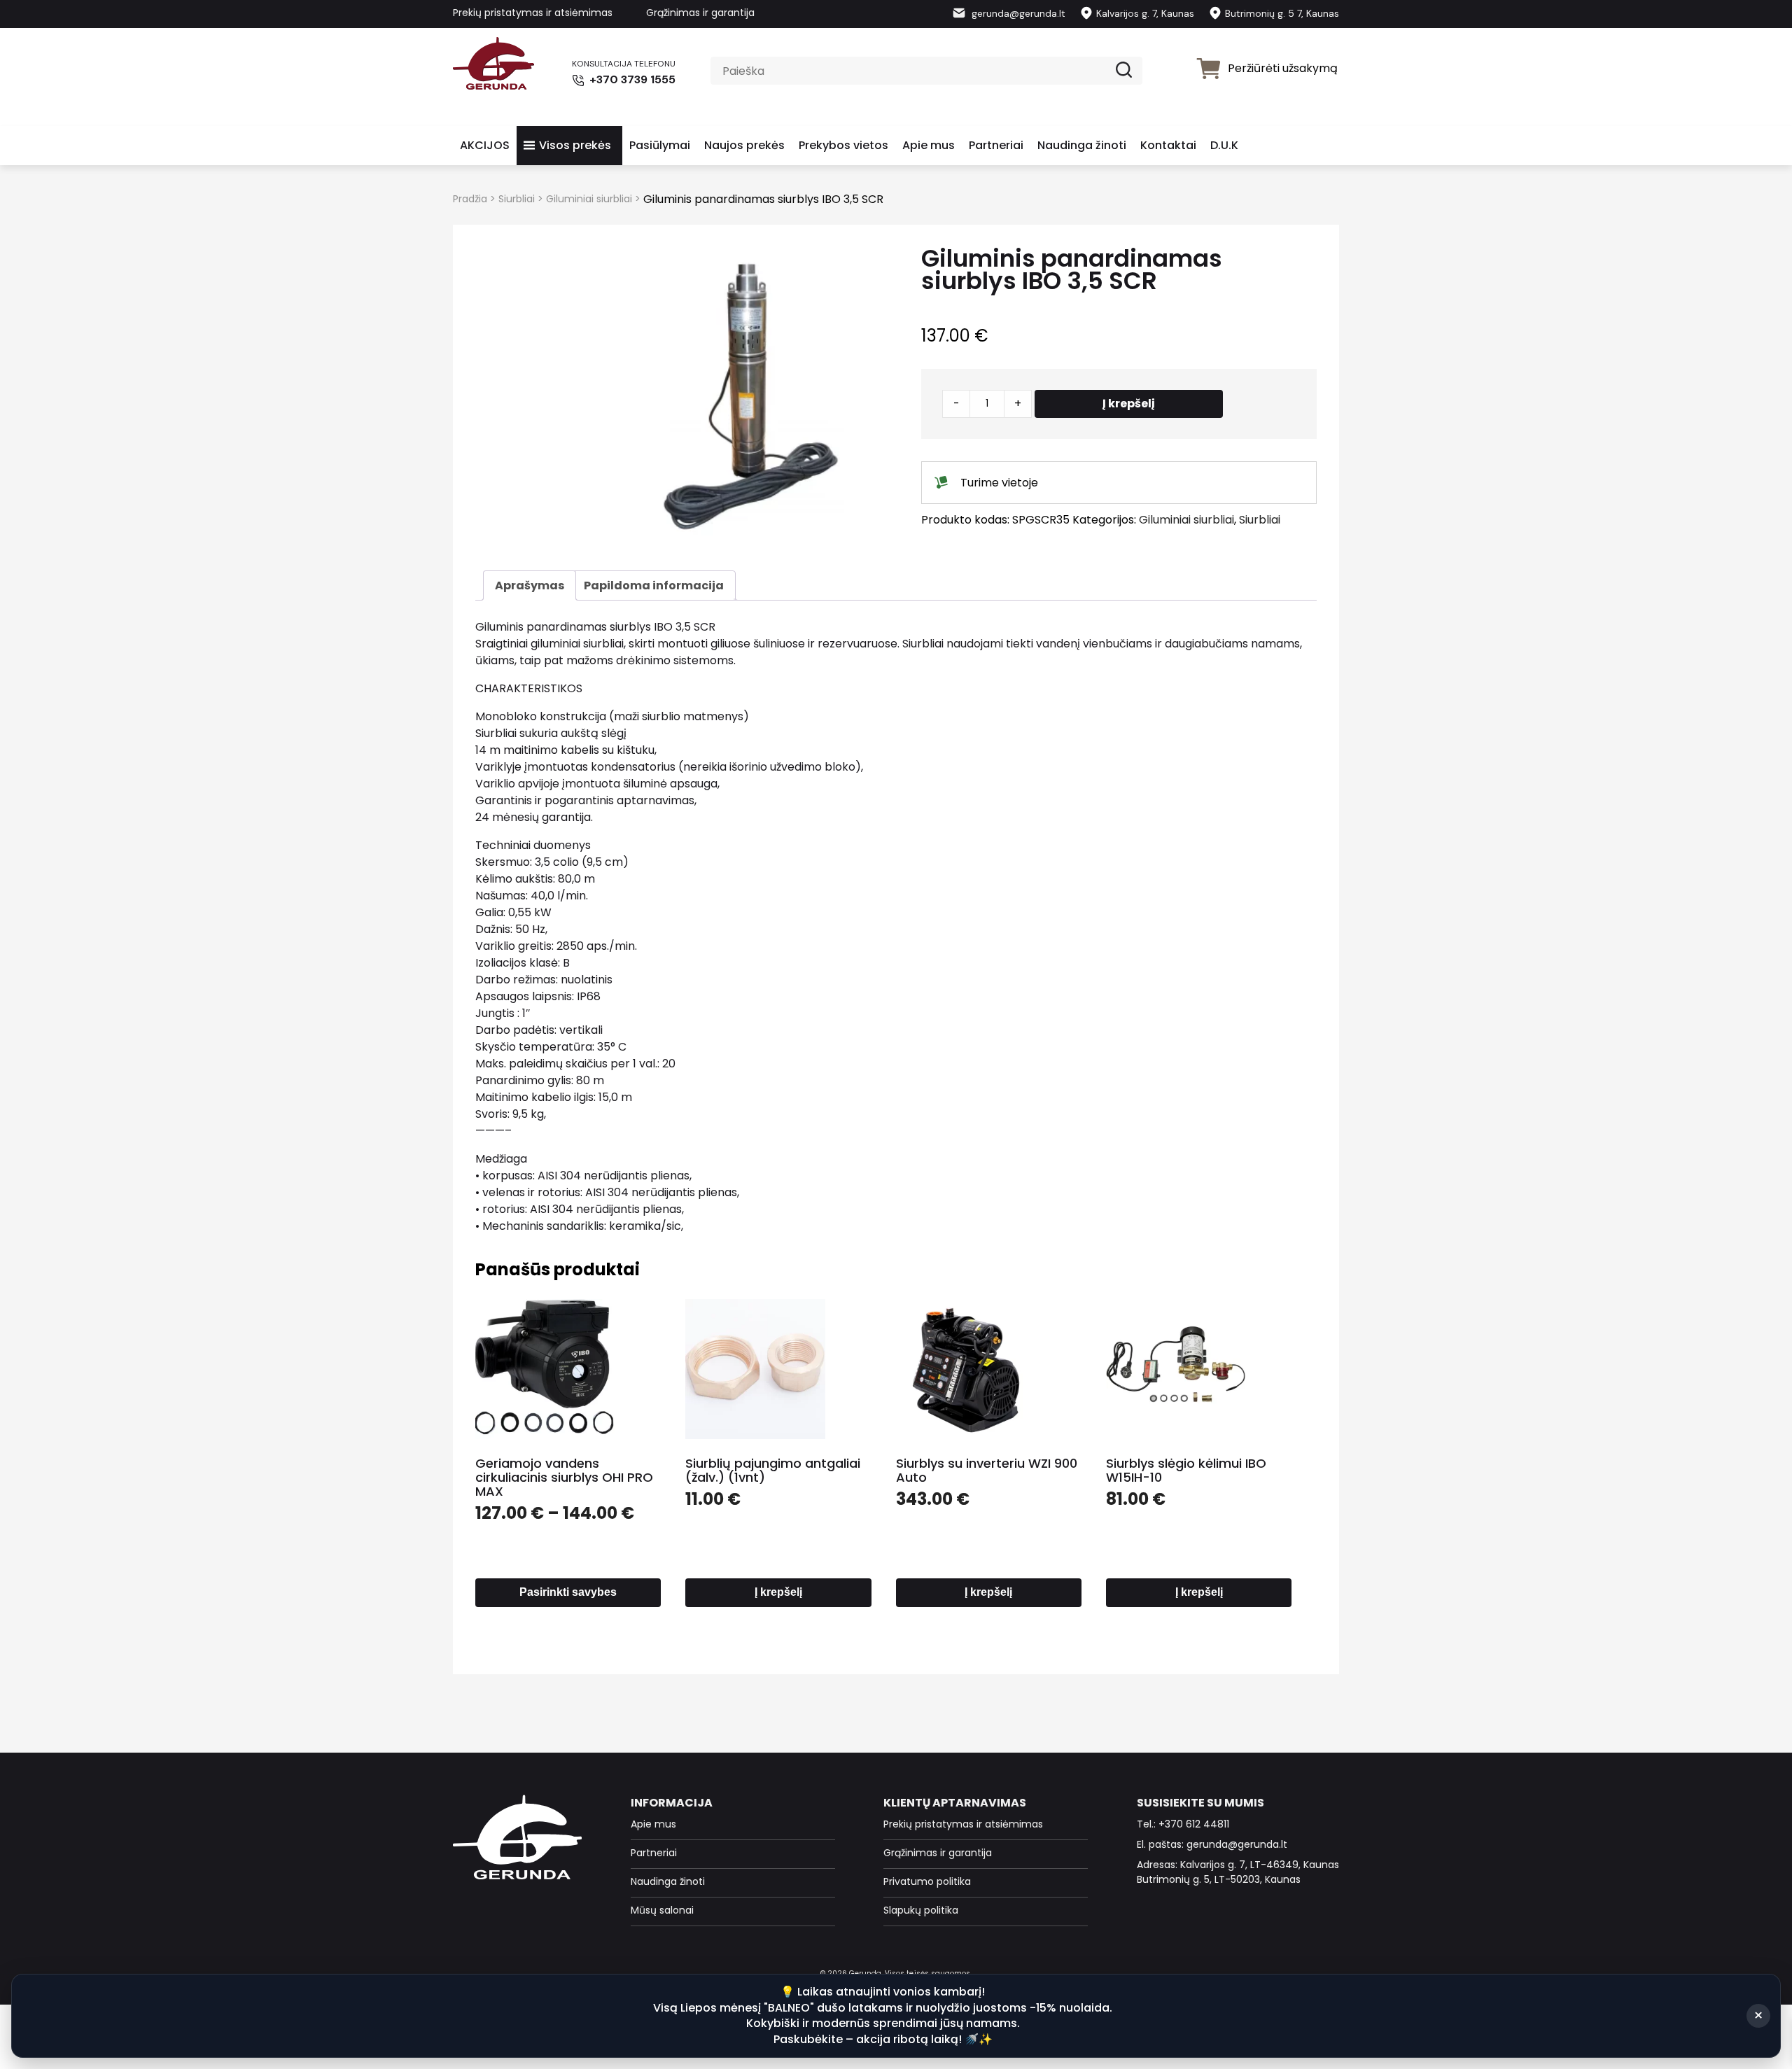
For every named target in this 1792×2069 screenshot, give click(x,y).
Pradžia (470, 199)
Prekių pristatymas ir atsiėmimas (533, 13)
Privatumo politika (927, 1881)
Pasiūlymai (660, 145)
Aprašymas (530, 585)
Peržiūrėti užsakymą (1283, 68)
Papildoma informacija (654, 585)
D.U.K (1224, 145)
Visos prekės (575, 145)
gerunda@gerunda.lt (1017, 13)
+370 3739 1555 (631, 79)
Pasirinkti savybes (568, 1592)
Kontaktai (1168, 145)
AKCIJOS (485, 145)
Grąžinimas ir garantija (700, 13)
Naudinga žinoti (1082, 145)
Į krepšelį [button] (778, 1592)
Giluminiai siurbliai (589, 199)
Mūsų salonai (662, 1910)
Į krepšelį (1129, 404)
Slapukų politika (921, 1910)
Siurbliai (517, 199)
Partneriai (996, 145)
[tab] (530, 585)
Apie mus (929, 145)
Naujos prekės (744, 145)
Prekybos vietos (843, 145)
